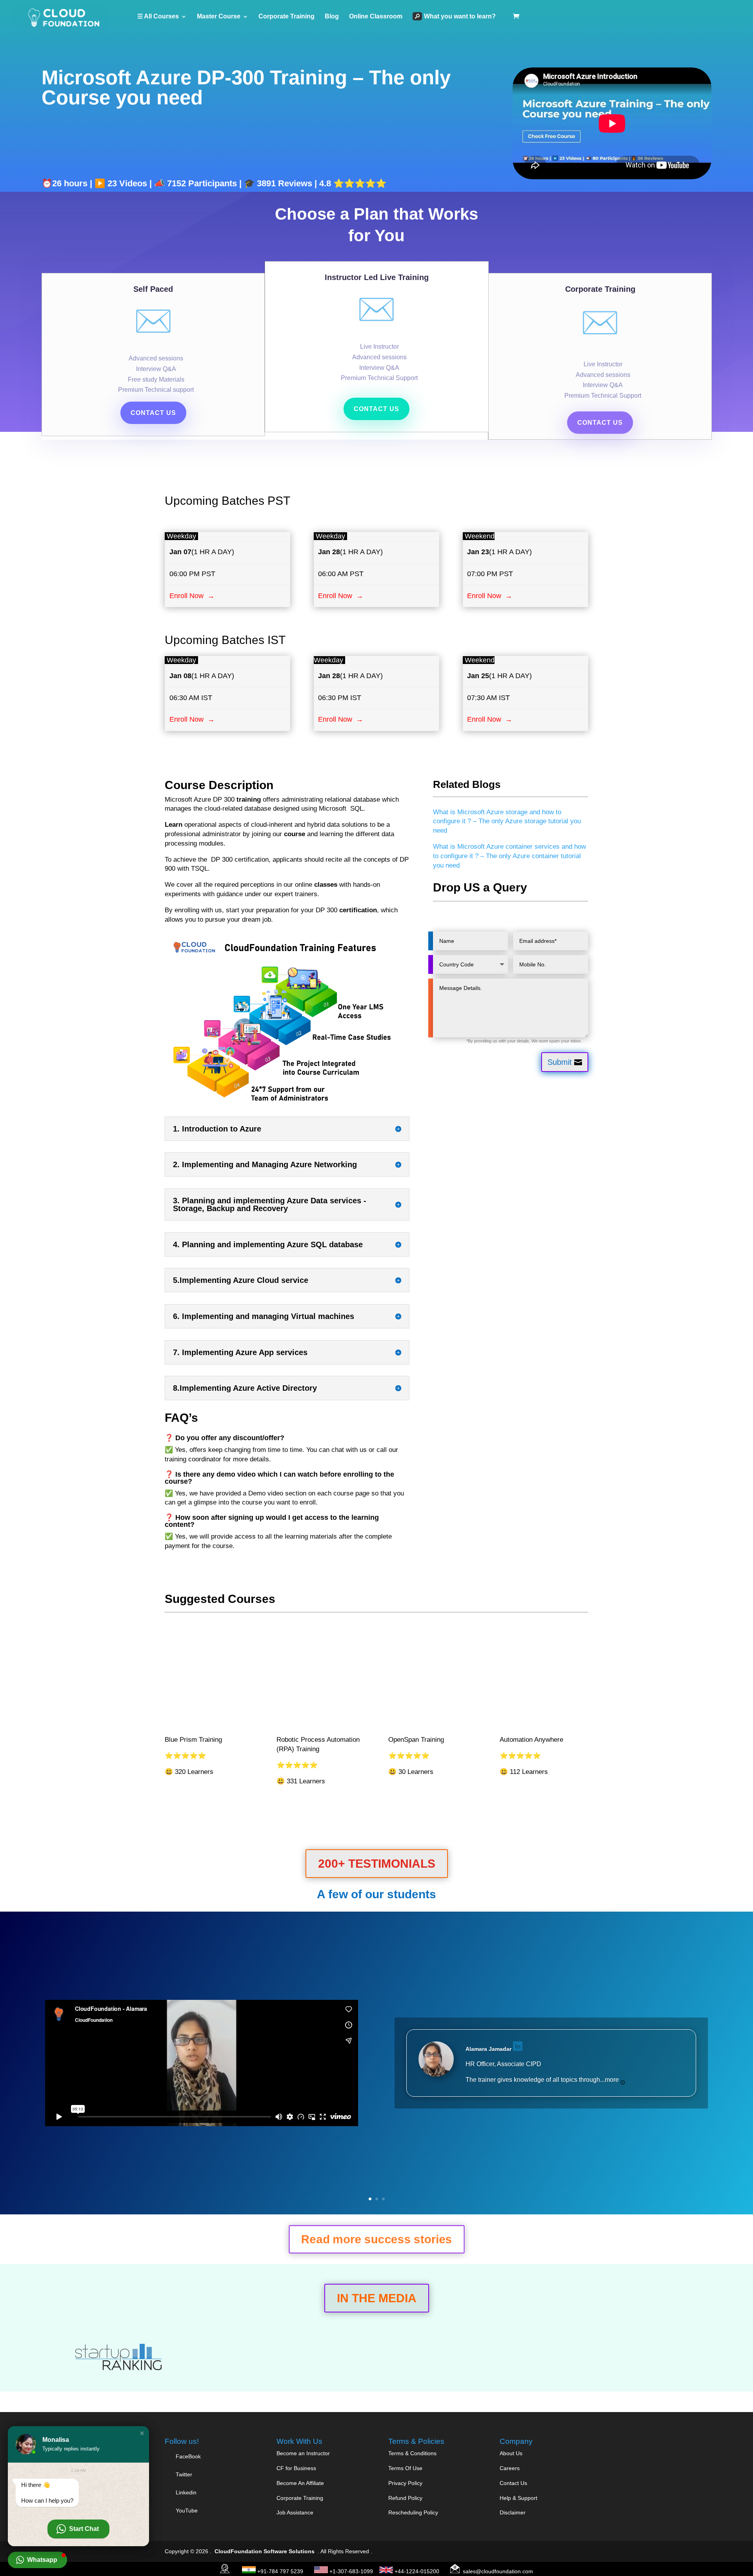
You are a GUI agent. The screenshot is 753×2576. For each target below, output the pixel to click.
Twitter (183, 2474)
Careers (510, 2468)
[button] (142, 2433)
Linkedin (186, 2492)
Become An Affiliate (300, 2483)
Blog (332, 17)
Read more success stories (376, 2240)
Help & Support (518, 2498)
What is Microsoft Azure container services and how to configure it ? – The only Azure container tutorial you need (509, 856)
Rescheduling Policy (413, 2512)
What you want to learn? (460, 16)
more (613, 2080)
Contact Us (513, 2483)
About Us (511, 2453)
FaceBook (188, 2456)
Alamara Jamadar (488, 2049)
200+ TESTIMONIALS (377, 1864)
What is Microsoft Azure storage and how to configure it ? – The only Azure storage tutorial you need (507, 821)
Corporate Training (286, 17)
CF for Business (296, 2468)
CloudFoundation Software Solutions (265, 2551)
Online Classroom (376, 17)
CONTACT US (153, 413)
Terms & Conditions (412, 2453)
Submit (560, 1062)
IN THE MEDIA (377, 2298)
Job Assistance (295, 2512)
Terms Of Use (405, 2468)
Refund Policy (405, 2498)
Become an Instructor (303, 2453)
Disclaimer (513, 2512)
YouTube (186, 2511)
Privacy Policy (405, 2483)
